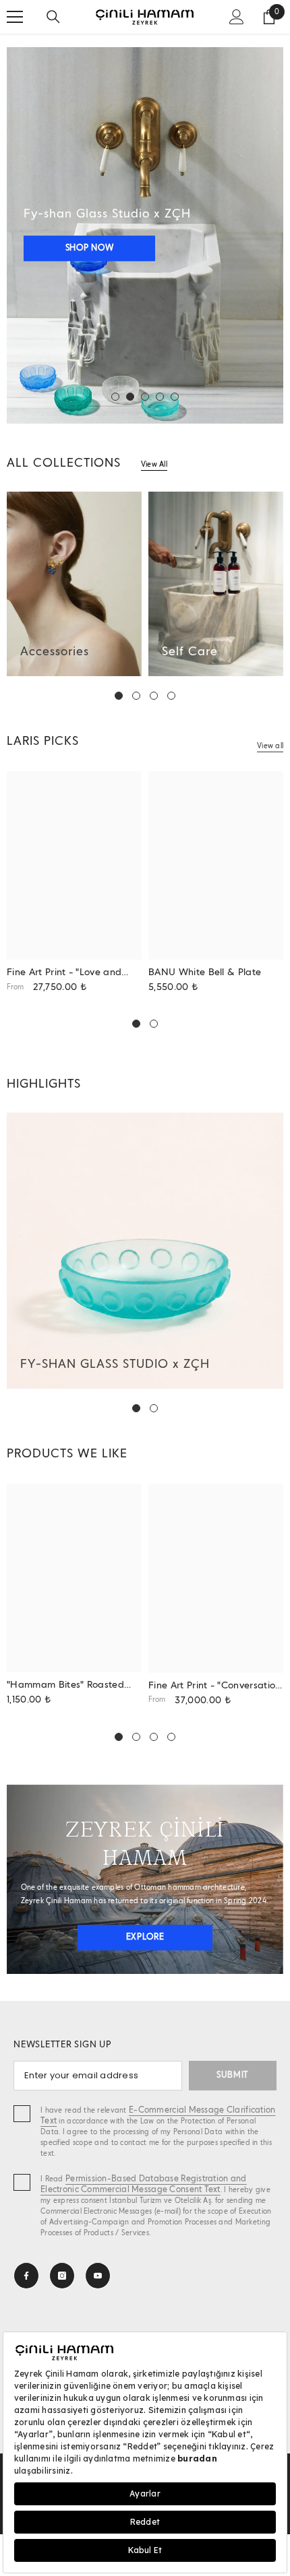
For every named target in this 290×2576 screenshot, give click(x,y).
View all (270, 746)
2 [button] (130, 397)
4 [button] (160, 397)
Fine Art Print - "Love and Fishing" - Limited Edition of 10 (69, 973)
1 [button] (115, 397)
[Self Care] (216, 584)
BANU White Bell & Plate (205, 972)
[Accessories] (74, 584)
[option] (145, 235)
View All (154, 465)
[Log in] (237, 17)
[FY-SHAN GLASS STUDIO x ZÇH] (145, 1251)
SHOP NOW (90, 248)
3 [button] (145, 397)
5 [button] (175, 397)
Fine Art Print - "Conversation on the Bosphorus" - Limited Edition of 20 (215, 1687)
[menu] (15, 17)
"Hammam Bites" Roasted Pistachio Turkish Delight (65, 1686)
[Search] (53, 17)
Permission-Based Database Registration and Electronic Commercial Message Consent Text (144, 2184)
